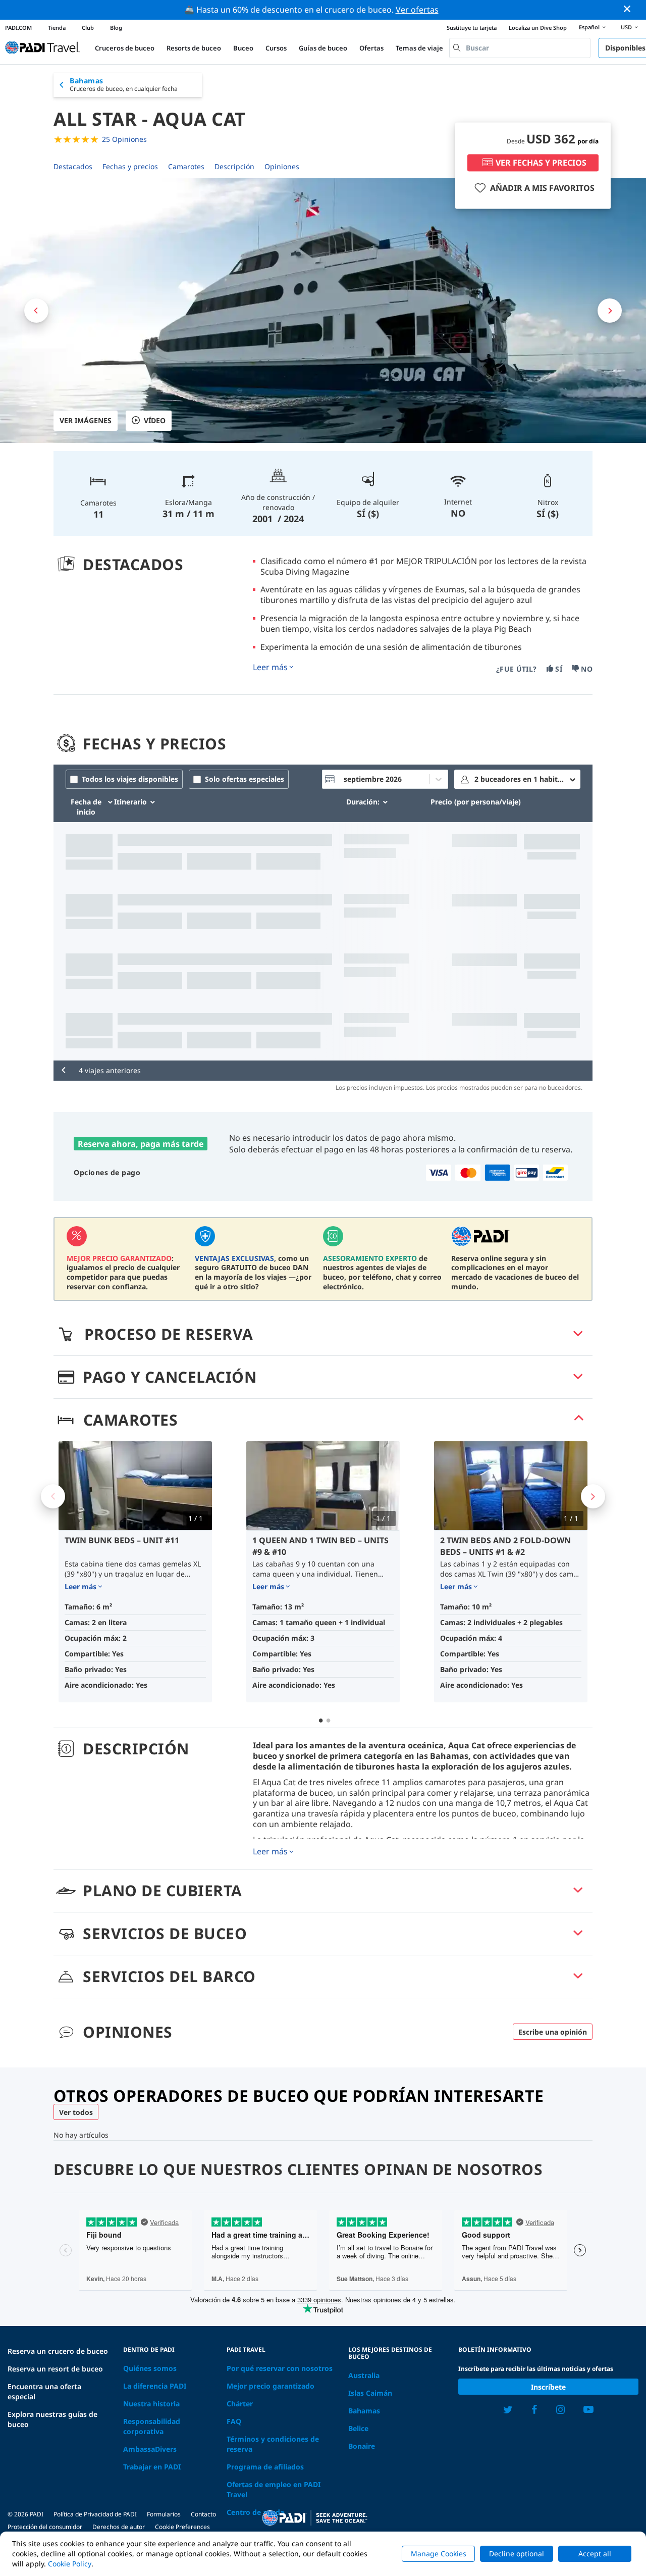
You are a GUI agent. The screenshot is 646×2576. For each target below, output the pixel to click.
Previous (53, 1496)
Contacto (203, 2514)
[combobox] (520, 48)
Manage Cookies (439, 2554)
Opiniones (282, 166)
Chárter (240, 2404)
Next (593, 1496)
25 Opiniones (124, 139)
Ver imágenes (86, 420)
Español (589, 27)
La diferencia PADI (155, 2386)
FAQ (234, 2421)
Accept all (595, 2554)
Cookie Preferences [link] (182, 2527)
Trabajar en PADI (152, 2467)
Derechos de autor (119, 2527)
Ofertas (371, 48)
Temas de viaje (419, 48)
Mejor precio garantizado (271, 2386)
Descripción (234, 166)
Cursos (276, 48)
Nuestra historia (151, 2404)
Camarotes (186, 166)
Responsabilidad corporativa (152, 2426)
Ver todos (76, 2112)
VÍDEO (155, 420)
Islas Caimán (370, 2393)
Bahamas (364, 2411)
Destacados (73, 166)
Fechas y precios (130, 166)
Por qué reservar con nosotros (280, 2368)
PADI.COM (18, 28)
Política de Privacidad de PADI (95, 2514)
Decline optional (517, 2554)
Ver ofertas (417, 10)
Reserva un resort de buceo (55, 2369)
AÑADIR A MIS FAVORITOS (542, 188)
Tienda (57, 28)
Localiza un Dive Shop (538, 28)
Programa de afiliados (265, 2467)
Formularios (164, 2514)
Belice (358, 2428)
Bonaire (362, 2446)
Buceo (243, 48)
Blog (116, 28)
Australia (364, 2375)
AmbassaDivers (150, 2449)
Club (88, 28)
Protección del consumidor (45, 2527)
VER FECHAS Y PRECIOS (541, 163)
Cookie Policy (70, 2564)
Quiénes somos (150, 2368)
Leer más (270, 667)
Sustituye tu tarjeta (472, 28)
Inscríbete (548, 2387)
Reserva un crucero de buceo (58, 2351)
